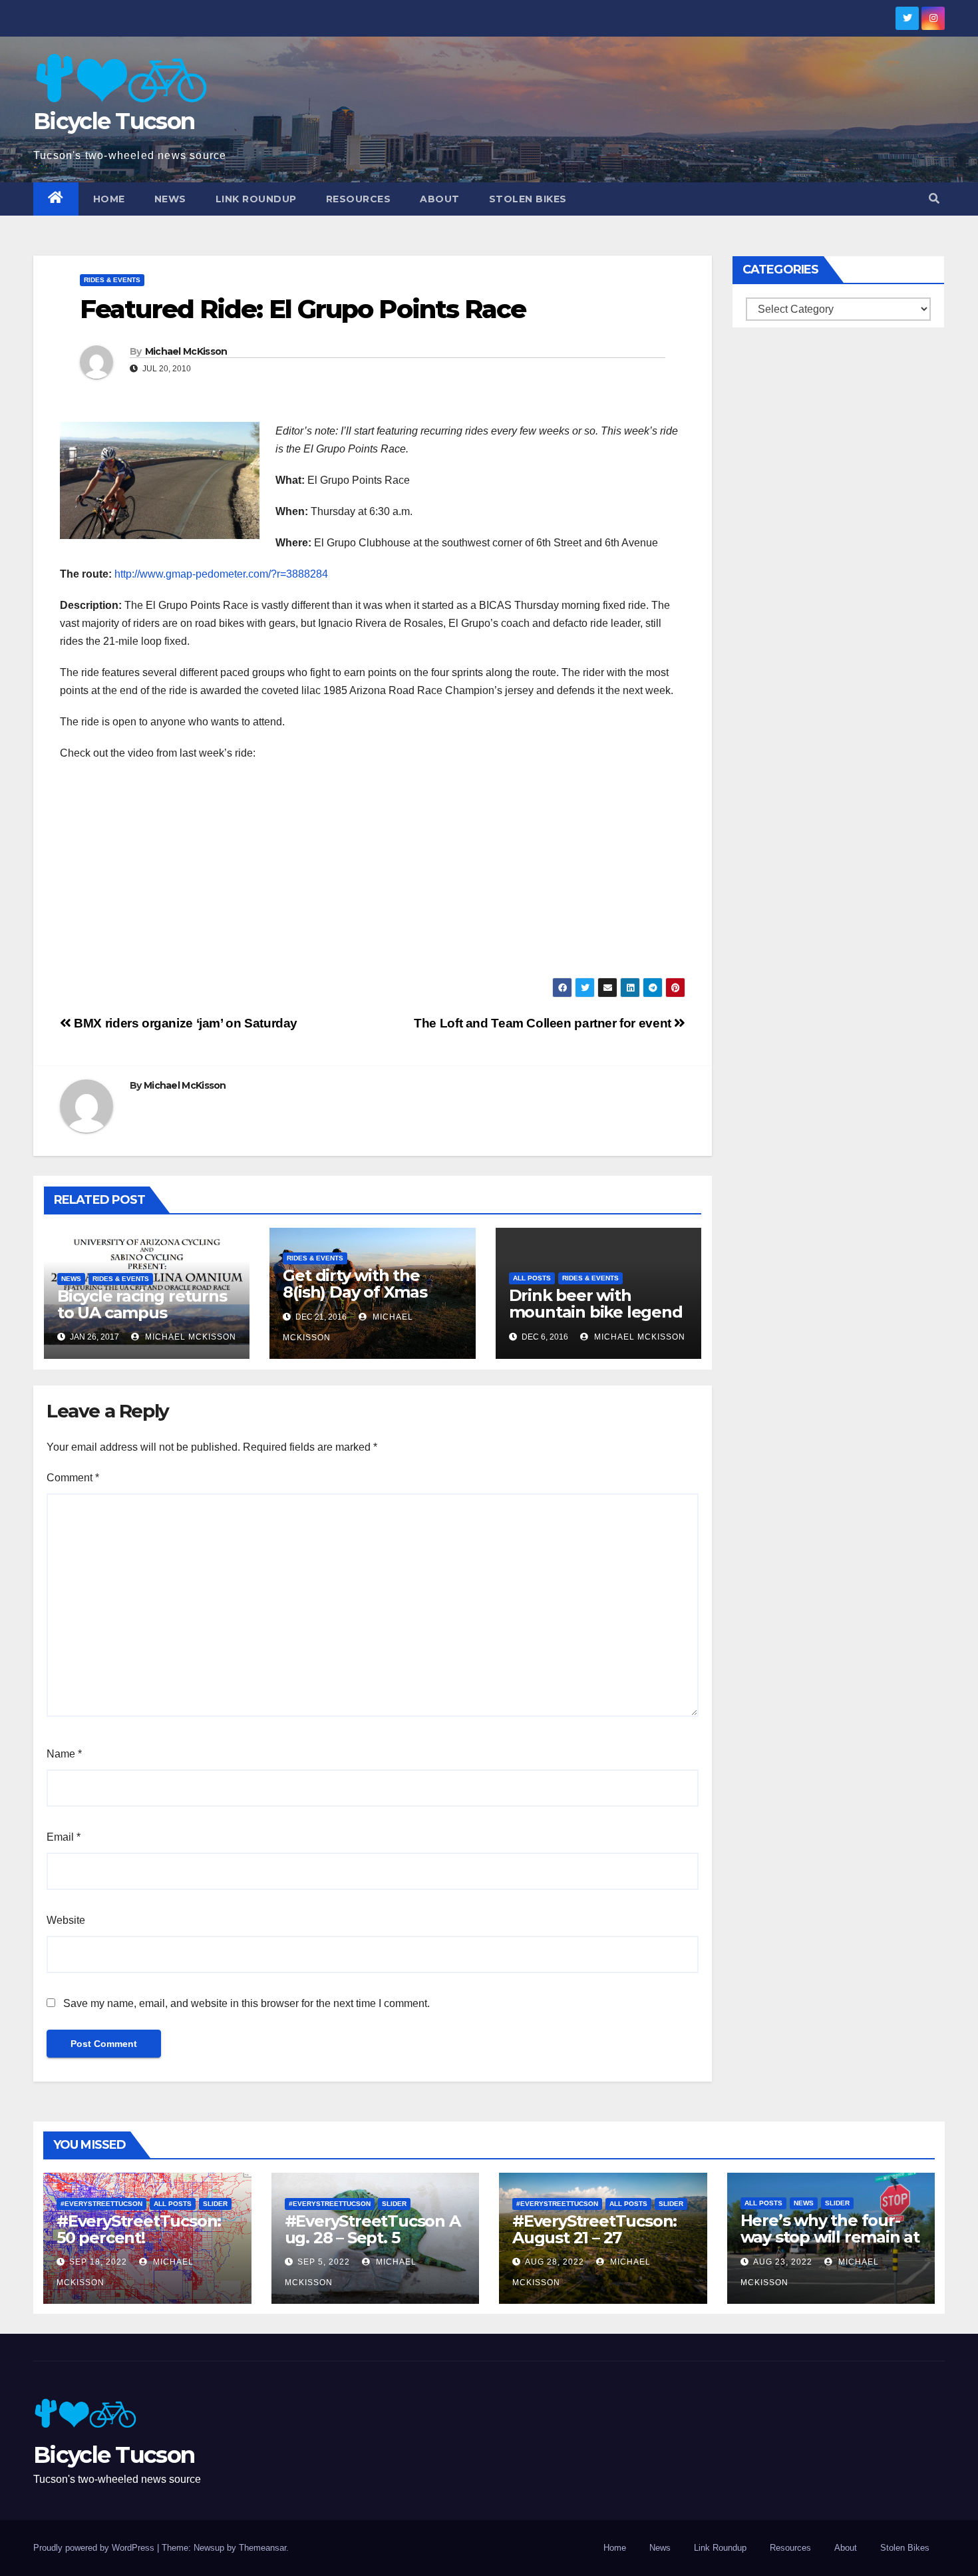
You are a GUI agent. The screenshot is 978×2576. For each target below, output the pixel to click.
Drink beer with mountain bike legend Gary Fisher (596, 1312)
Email (64, 1837)
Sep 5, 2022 (324, 2262)
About (440, 199)
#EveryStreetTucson (101, 2204)
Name (64, 1754)
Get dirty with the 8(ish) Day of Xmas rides (355, 1292)
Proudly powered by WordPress (95, 2548)
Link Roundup (256, 199)
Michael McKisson (186, 351)
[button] (934, 199)
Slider (215, 2204)
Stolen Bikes (528, 199)
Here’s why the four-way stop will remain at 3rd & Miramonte (830, 2237)
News (170, 199)
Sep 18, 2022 (98, 2262)
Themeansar (262, 2548)
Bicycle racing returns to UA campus (142, 1304)
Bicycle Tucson (114, 121)
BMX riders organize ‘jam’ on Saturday (184, 1023)
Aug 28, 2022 (555, 2262)
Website (66, 1920)
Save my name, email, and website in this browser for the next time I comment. (246, 2003)
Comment (73, 1478)
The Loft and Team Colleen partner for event (544, 1023)
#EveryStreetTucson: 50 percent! (139, 2229)
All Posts (532, 1278)
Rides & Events (112, 280)
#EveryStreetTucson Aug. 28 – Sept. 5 (373, 2229)
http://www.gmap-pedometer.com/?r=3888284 (221, 574)
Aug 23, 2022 (783, 2262)
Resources (359, 199)
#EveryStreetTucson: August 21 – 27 (594, 2229)
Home (109, 199)
